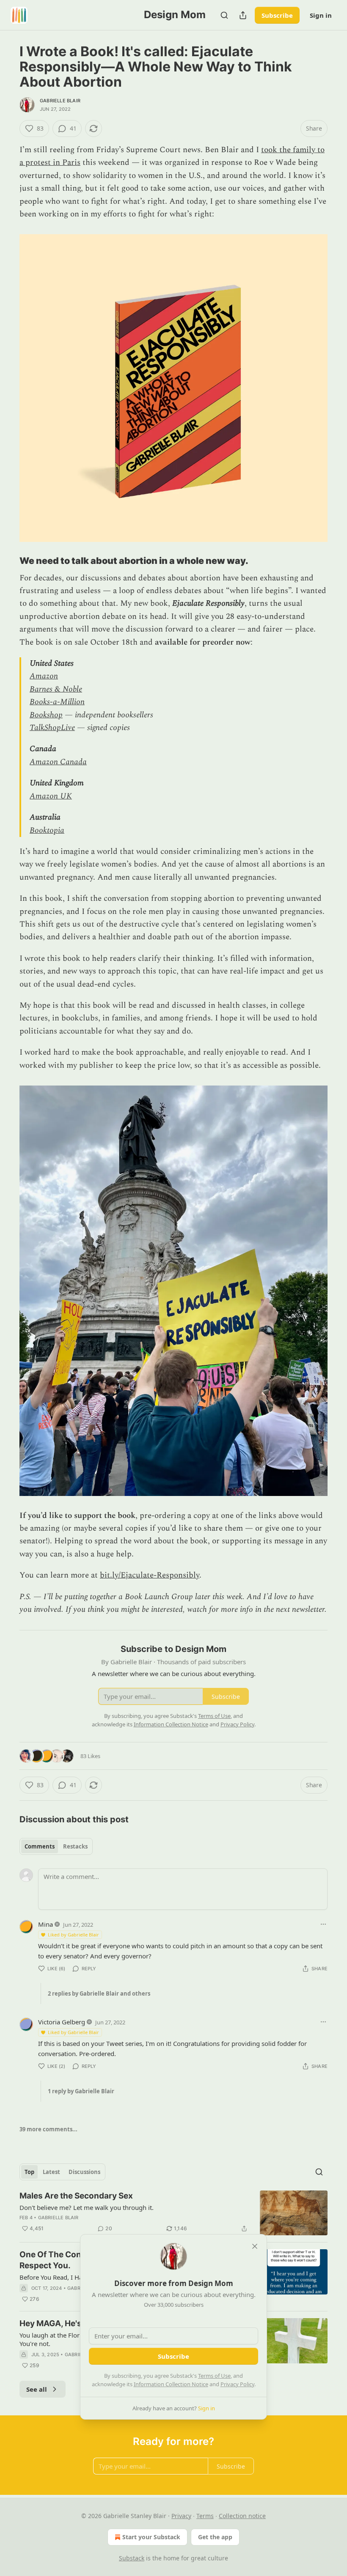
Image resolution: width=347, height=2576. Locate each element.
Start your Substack (151, 2537)
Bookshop (46, 715)
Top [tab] (29, 2172)
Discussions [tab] (84, 2172)
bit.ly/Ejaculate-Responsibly (150, 1575)
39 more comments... (48, 2129)
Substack (132, 2558)
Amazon (44, 676)
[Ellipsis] (323, 1924)
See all (37, 2389)
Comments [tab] (40, 1846)
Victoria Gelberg (62, 2022)
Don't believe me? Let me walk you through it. (87, 2207)
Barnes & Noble (56, 689)
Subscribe (277, 15)
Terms (205, 2516)
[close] (255, 2246)
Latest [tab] (51, 2172)
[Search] (224, 15)
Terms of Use (214, 2376)
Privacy (181, 2516)
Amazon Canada (58, 762)
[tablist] (56, 1846)
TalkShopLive (52, 728)
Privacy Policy (237, 2384)
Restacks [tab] (75, 1846)
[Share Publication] (243, 15)
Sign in (321, 15)
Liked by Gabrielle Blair (73, 1935)
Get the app (215, 2537)
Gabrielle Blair (60, 101)
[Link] (8, 561)
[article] (173, 2213)
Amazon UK (51, 796)
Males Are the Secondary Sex (76, 2196)
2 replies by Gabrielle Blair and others (99, 1994)
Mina (45, 1924)
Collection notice (242, 2516)
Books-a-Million (57, 702)
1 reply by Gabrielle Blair (81, 2091)
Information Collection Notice (171, 2384)
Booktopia (47, 830)
